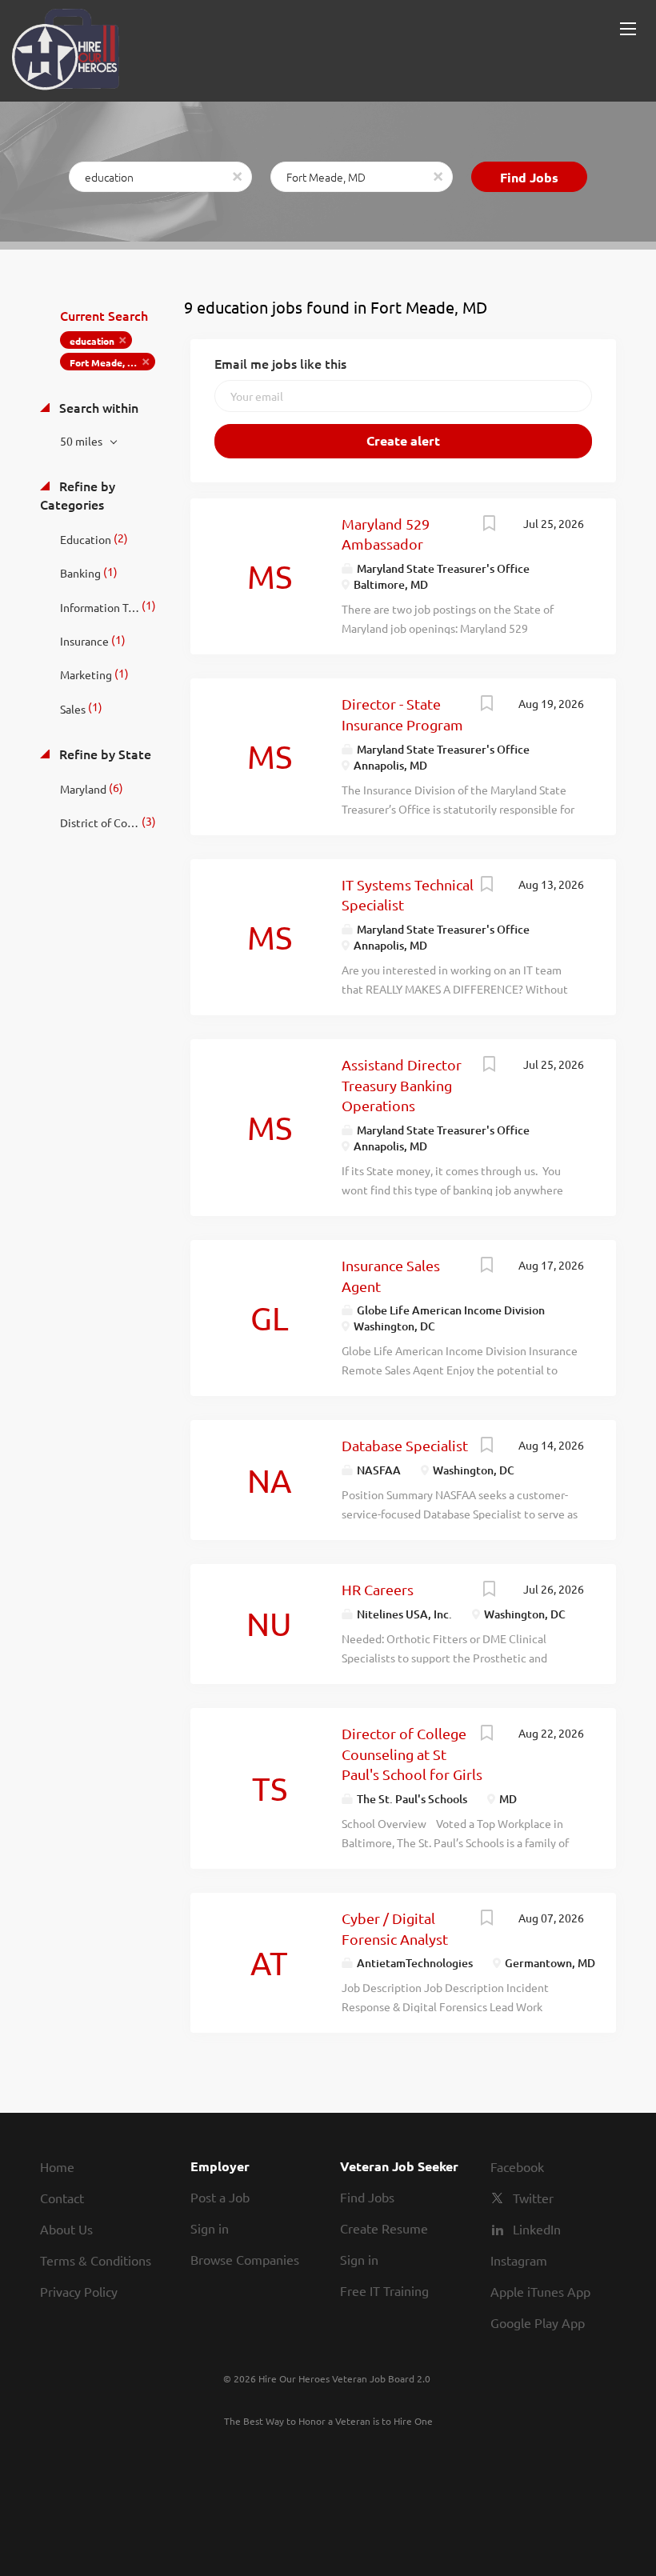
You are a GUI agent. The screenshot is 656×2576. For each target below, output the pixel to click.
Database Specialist (405, 1445)
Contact (62, 2198)
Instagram (519, 2260)
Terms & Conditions (96, 2260)
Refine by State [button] (104, 754)
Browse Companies (245, 2259)
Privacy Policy (79, 2291)
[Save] (489, 525)
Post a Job (220, 2197)
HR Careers (378, 1589)
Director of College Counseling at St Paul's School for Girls (412, 1754)
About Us (66, 2229)
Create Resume (384, 2228)
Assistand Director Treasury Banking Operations (402, 1085)
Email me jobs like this (280, 363)
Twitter (533, 2198)
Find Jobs (529, 177)
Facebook (517, 2166)
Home (57, 2166)
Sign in (210, 2228)
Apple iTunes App (540, 2291)
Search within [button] (97, 407)
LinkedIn (537, 2229)
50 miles (82, 441)
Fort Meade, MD (106, 362)
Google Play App (538, 2322)
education (92, 341)
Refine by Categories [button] (78, 495)
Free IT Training (384, 2290)
